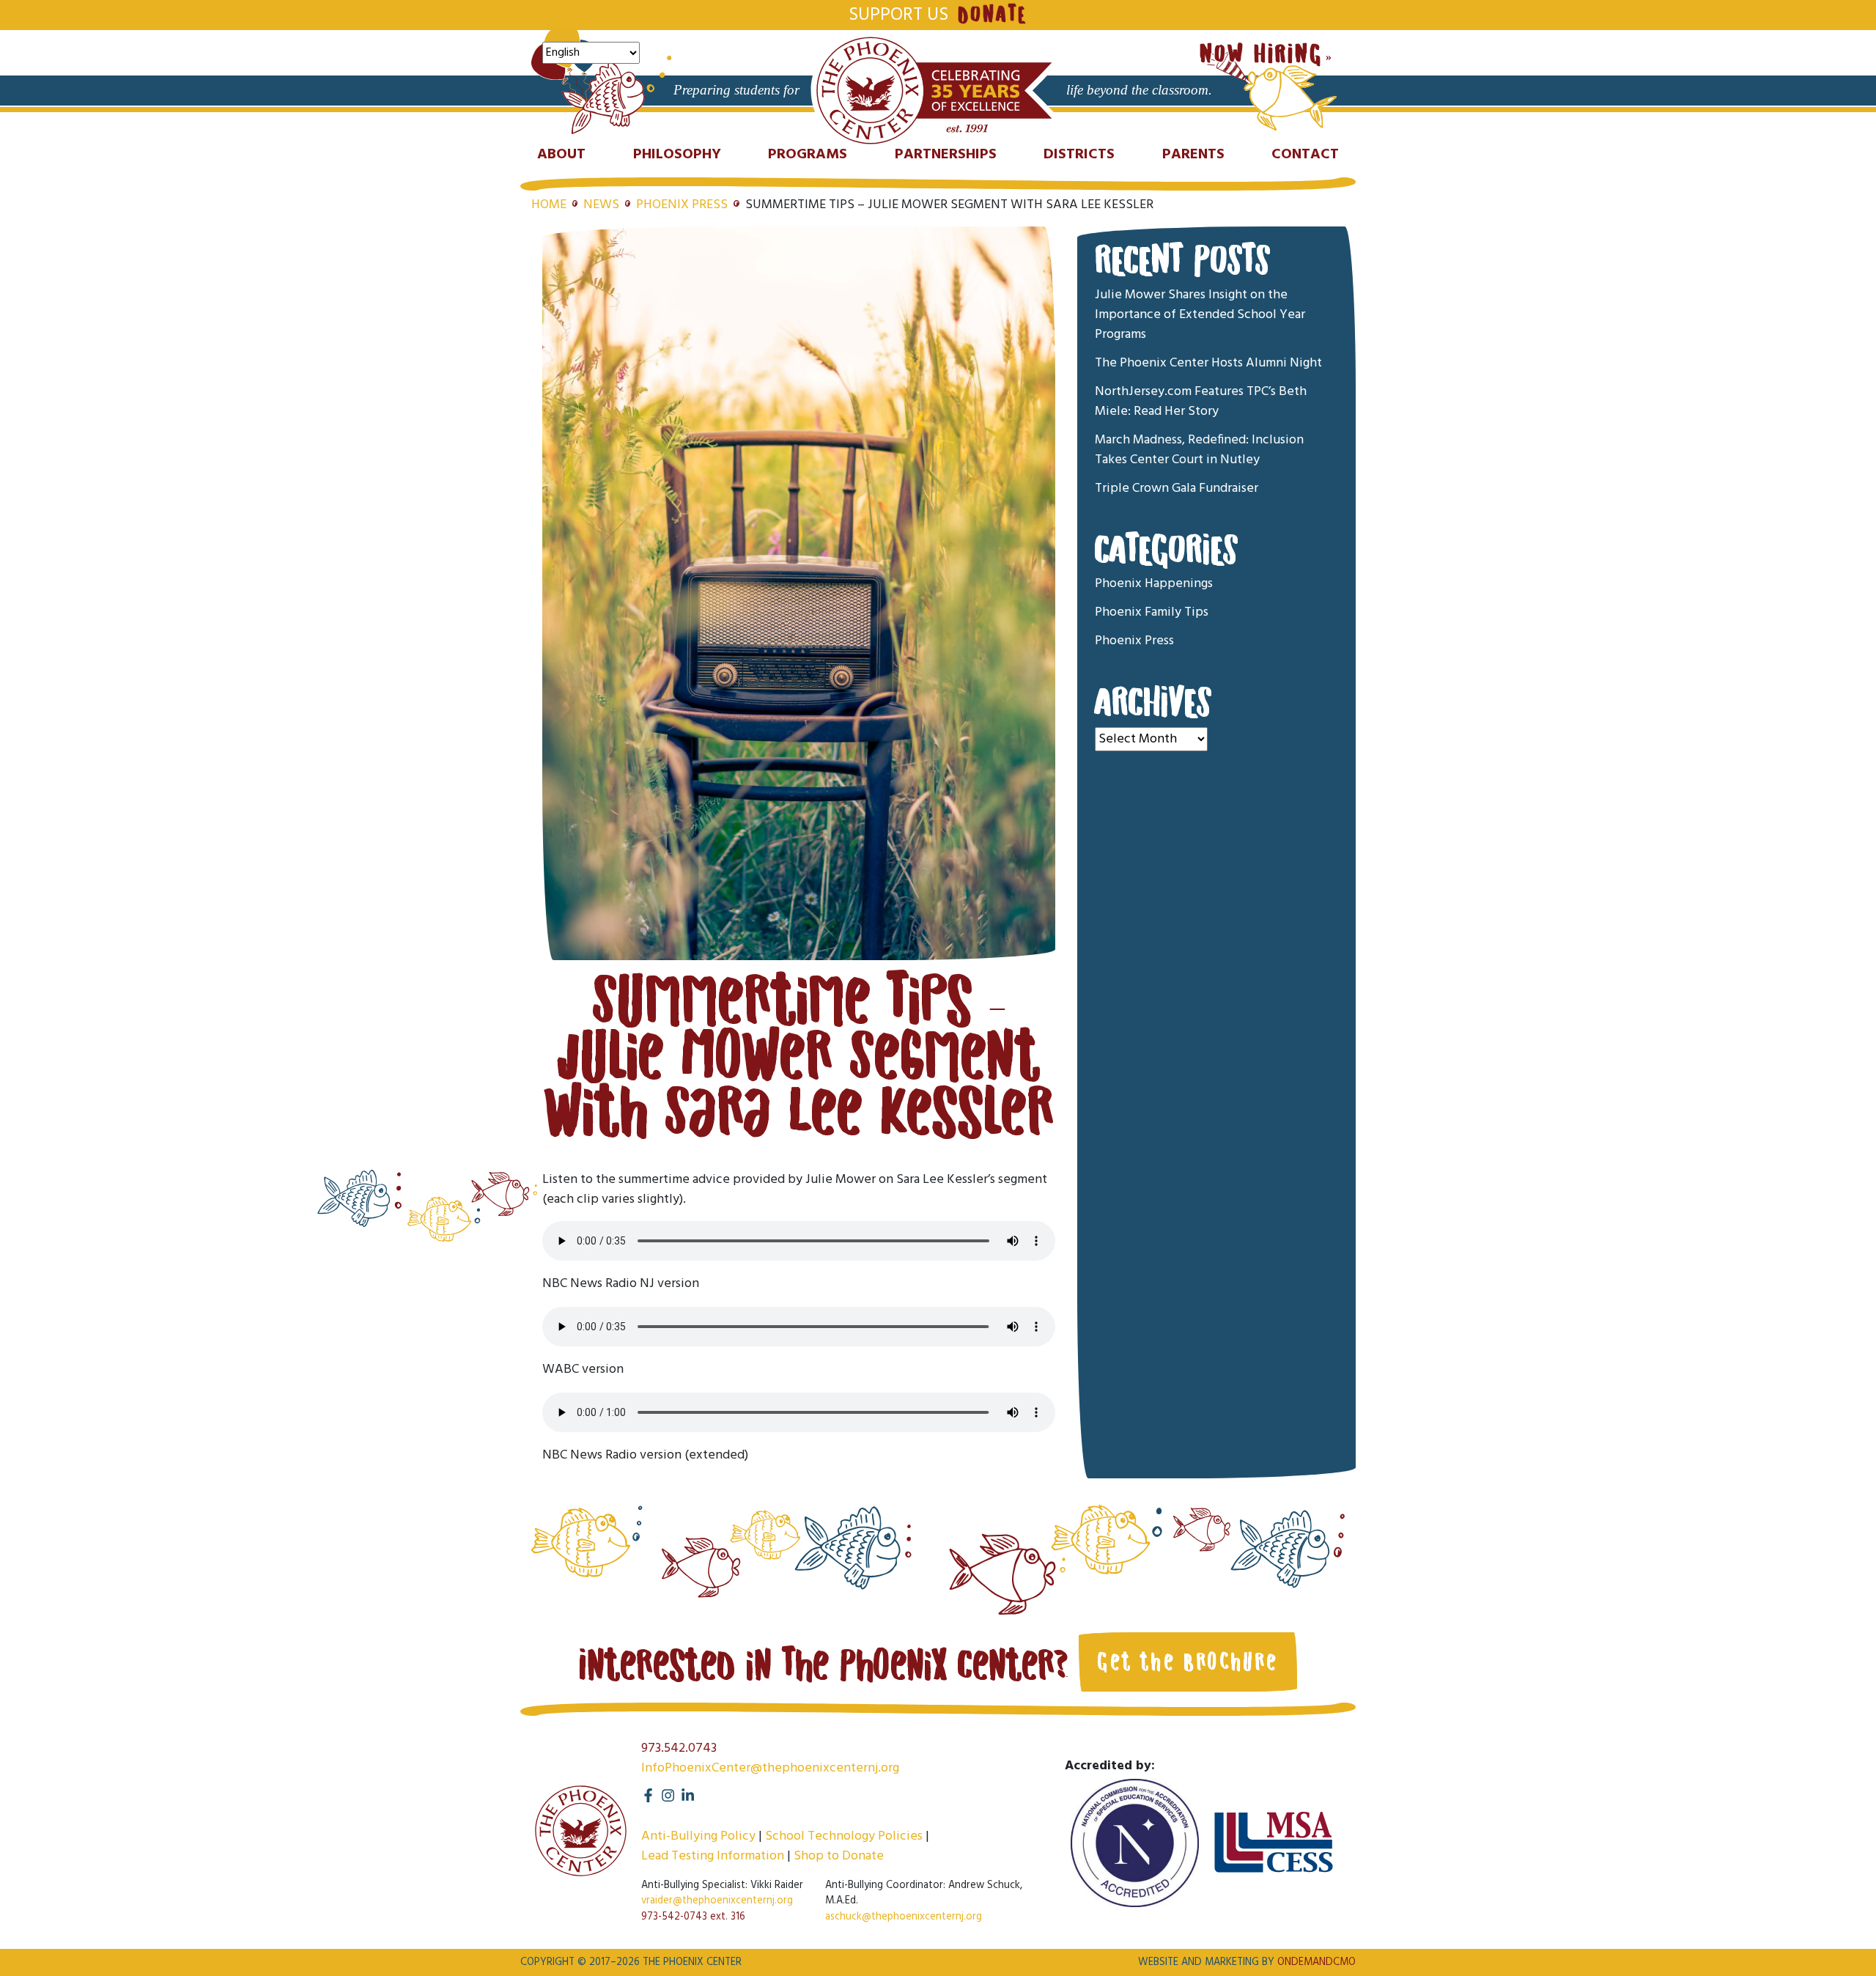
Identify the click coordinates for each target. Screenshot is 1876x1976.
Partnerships (946, 155)
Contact (1305, 155)
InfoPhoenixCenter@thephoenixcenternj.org (770, 1768)
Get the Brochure (1188, 1662)
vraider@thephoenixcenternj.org (717, 1901)
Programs (808, 155)
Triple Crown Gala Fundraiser (1177, 489)
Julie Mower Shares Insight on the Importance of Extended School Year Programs (1200, 315)
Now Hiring (1261, 55)
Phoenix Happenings (1154, 585)
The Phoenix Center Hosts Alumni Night (1208, 363)
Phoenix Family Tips (1152, 613)
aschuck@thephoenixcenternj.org (904, 1917)
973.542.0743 (679, 1748)
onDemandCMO (1316, 1962)
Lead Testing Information (713, 1856)
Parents (1193, 155)
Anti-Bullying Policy (698, 1836)
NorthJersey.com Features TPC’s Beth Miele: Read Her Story (1201, 402)
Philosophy (677, 155)
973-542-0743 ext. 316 (693, 1917)
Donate (992, 15)
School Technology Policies (844, 1836)
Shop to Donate (839, 1856)
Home (549, 205)
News (601, 205)
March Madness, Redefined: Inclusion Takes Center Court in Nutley (1199, 450)
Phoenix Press (682, 205)
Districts (1079, 155)
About (561, 155)
